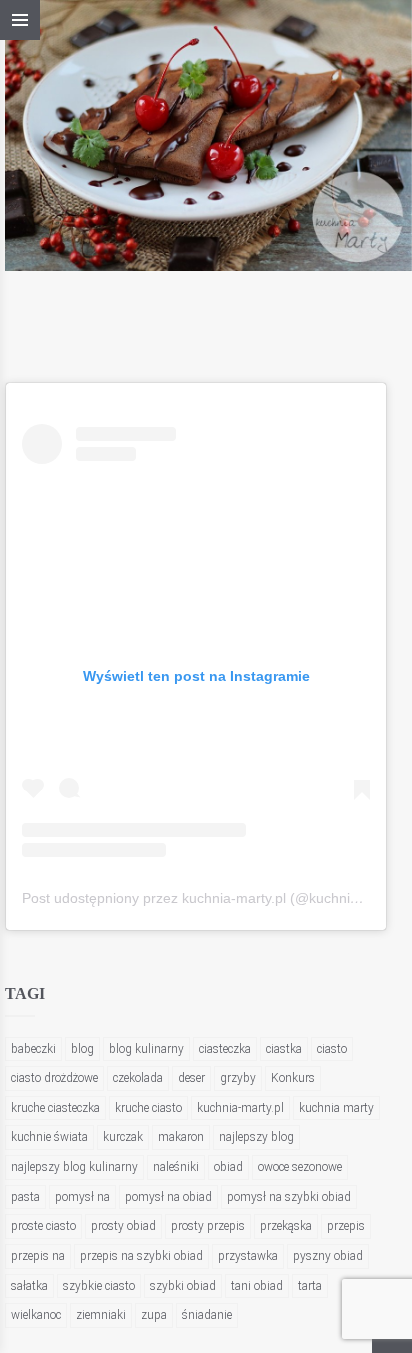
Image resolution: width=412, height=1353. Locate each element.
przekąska (286, 1226)
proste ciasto (43, 1226)
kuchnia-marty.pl (240, 1108)
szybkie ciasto (99, 1286)
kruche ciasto (148, 1108)
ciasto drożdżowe (54, 1078)
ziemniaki (101, 1315)
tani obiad (257, 1286)
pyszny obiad (328, 1256)
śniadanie (207, 1315)
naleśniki (176, 1167)
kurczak (123, 1137)
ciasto (332, 1049)
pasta (25, 1197)
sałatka (29, 1286)
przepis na (38, 1256)
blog (82, 1049)
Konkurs (293, 1078)
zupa (154, 1315)
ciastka (284, 1049)
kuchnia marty (336, 1108)
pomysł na (82, 1197)
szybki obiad (183, 1286)
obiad (228, 1167)
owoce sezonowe (300, 1167)
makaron (181, 1137)
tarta (310, 1286)
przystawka (248, 1256)
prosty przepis (208, 1226)
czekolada (138, 1078)
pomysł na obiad (168, 1197)
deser (191, 1078)
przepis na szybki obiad (141, 1256)
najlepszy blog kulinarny (74, 1167)
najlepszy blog (256, 1137)
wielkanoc (36, 1315)
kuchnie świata (49, 1137)
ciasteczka (225, 1049)
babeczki (33, 1049)
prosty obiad (123, 1226)
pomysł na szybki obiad (289, 1197)
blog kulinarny (146, 1049)
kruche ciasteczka (55, 1108)
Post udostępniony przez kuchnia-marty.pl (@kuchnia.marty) (212, 898)
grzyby (238, 1078)
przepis (346, 1226)
